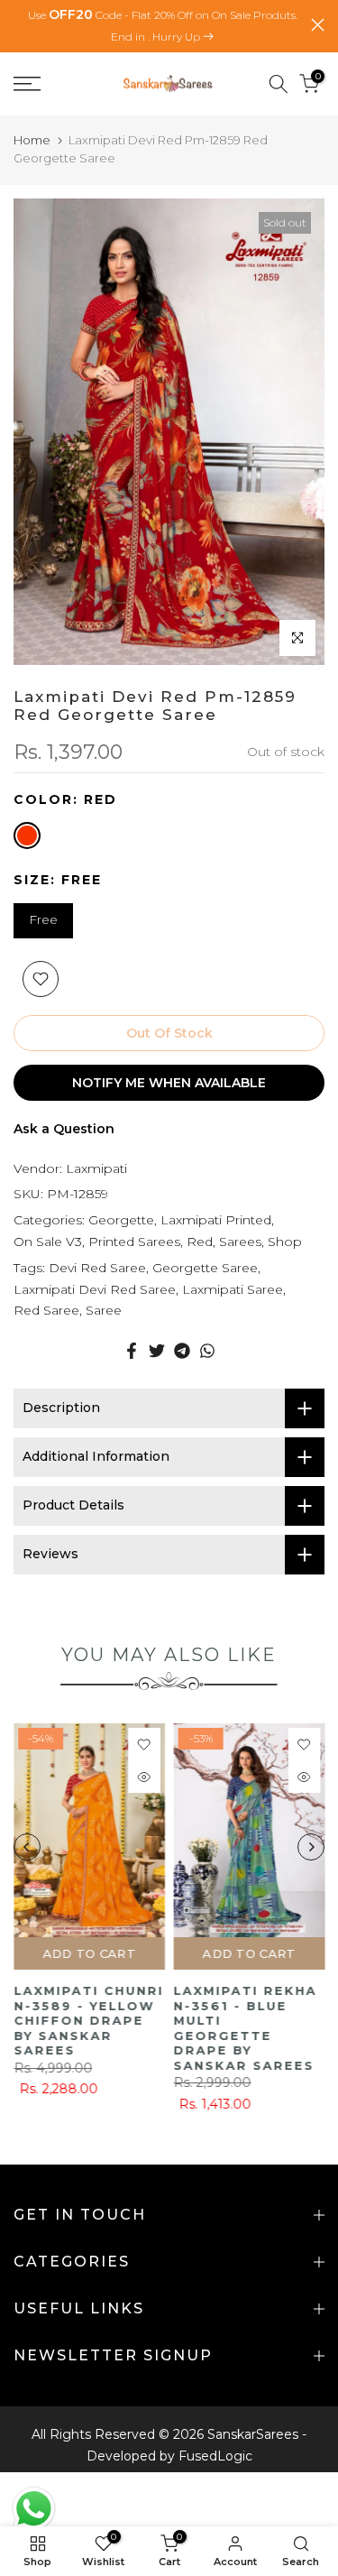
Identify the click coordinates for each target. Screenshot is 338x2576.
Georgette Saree (205, 1268)
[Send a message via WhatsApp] (34, 2509)
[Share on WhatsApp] (207, 1351)
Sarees (240, 1242)
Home (32, 140)
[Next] (311, 1847)
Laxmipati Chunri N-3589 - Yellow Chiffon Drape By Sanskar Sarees (88, 2020)
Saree (104, 1310)
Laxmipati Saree (233, 1289)
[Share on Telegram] (182, 1351)
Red (200, 1242)
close (318, 25)
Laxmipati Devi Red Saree (95, 1289)
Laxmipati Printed (216, 1220)
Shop (285, 1242)
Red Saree (46, 1310)
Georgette (121, 1220)
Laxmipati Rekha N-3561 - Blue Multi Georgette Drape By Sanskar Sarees (246, 2028)
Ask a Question (64, 1129)
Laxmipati (96, 1168)
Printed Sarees (134, 1242)
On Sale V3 (48, 1242)
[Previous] (27, 1847)
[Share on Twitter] (157, 1351)
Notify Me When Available (169, 1083)
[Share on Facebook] (132, 1351)
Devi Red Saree (97, 1268)
